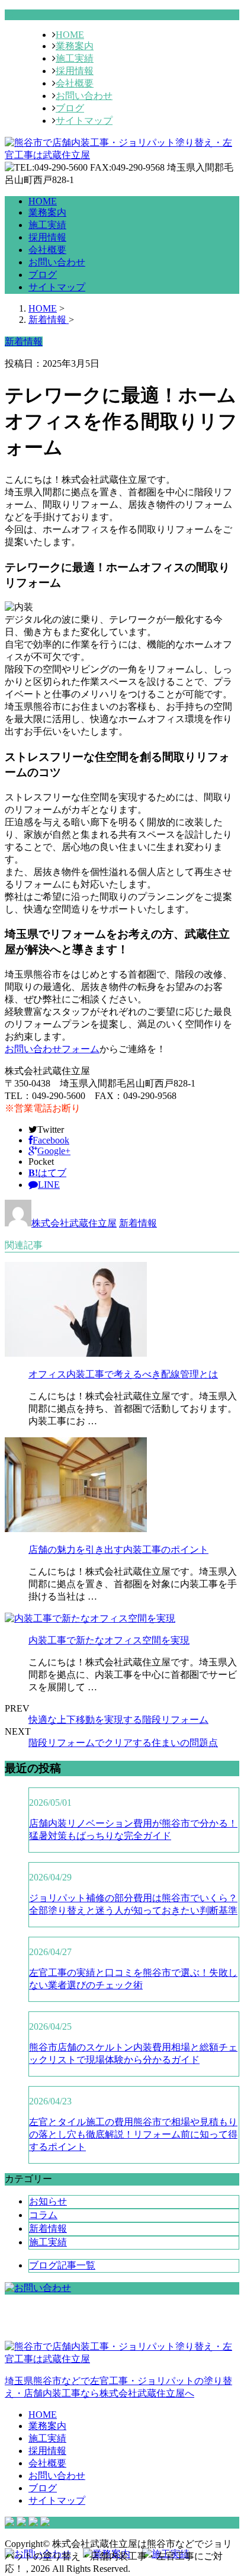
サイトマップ (84, 121)
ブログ (70, 108)
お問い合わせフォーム (52, 1049)
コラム (43, 2215)
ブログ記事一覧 (62, 2265)
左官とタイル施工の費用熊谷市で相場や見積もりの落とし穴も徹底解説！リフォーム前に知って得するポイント (133, 2134)
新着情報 (138, 1223)
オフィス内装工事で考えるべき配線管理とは (123, 1374)
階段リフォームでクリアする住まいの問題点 (123, 1743)
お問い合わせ (84, 96)
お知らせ (48, 2201)
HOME (70, 35)
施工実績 (75, 58)
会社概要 (75, 83)
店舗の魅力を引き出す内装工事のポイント (118, 1550)
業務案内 (75, 46)
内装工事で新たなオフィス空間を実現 (109, 1640)
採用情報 (75, 71)
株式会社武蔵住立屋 (74, 1223)
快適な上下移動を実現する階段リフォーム (118, 1720)
